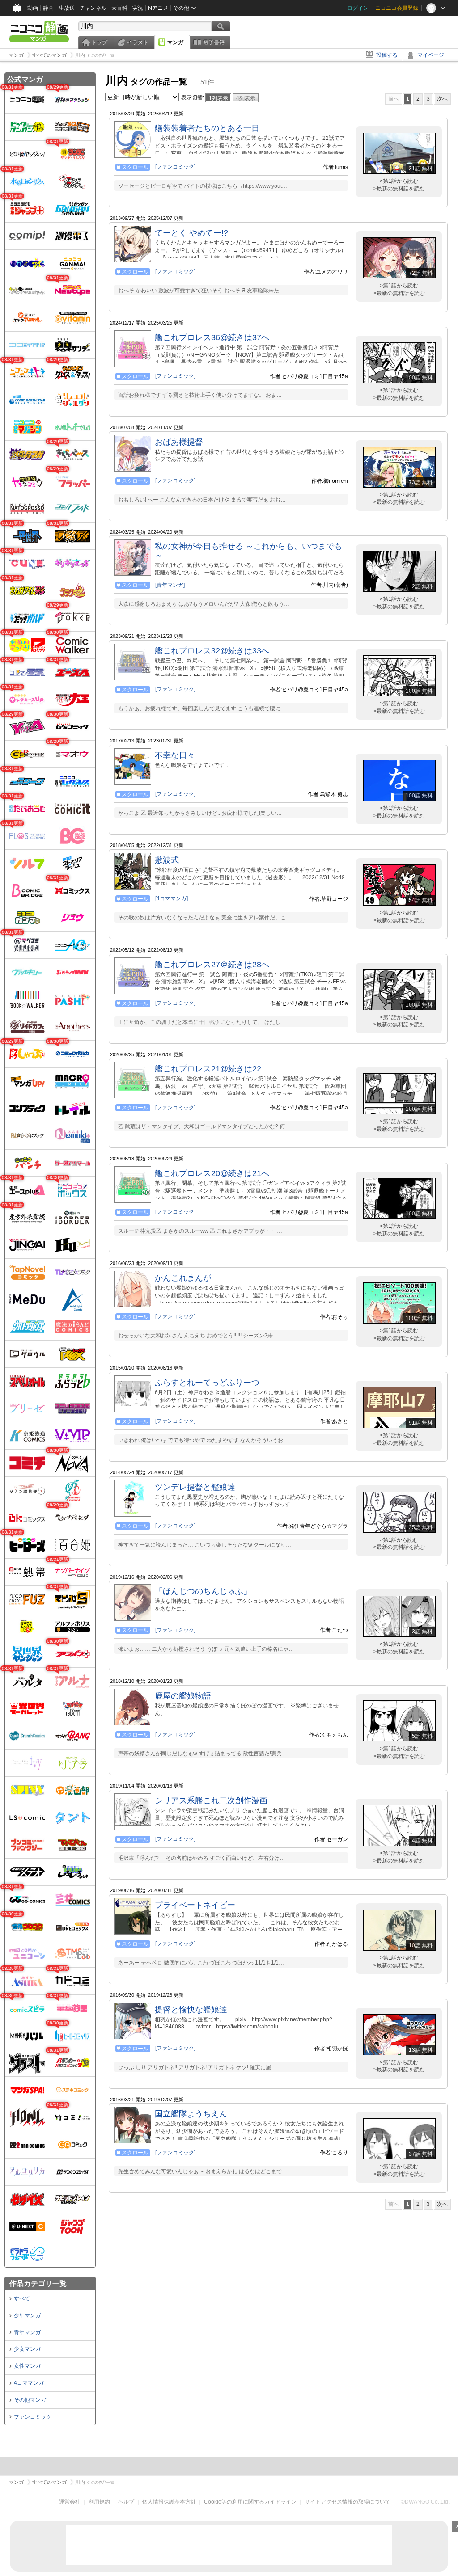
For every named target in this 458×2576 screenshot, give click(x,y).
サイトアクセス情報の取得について (348, 2502)
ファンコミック (33, 2417)
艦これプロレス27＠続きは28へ (212, 965)
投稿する (387, 55)
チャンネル (93, 8)
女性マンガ (27, 2366)
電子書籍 (214, 42)
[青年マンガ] (170, 585)
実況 (138, 8)
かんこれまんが (183, 1278)
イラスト (138, 42)
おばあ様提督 (179, 442)
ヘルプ (126, 2502)
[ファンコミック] (175, 167)
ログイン (358, 8)
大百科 (119, 8)
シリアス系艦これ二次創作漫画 (211, 1800)
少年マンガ (27, 2315)
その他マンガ (30, 2400)
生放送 (67, 8)
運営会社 (70, 2502)
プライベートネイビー (195, 1905)
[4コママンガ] (172, 898)
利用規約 (99, 2502)
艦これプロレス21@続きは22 (208, 1069)
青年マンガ (27, 2332)
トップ (99, 42)
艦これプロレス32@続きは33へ (212, 651)
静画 (48, 8)
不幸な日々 (175, 755)
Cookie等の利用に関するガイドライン (250, 2502)
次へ (442, 99)
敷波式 (167, 860)
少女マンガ (27, 2349)
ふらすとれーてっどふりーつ (207, 1383)
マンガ (175, 42)
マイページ (431, 55)
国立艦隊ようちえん (191, 2114)
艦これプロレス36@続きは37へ (212, 337)
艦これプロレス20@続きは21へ (212, 1173)
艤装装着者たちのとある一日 (207, 128)
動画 (33, 8)
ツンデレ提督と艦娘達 (195, 1487)
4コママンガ (29, 2383)
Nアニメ (158, 8)
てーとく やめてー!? (191, 233)
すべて (22, 2298)
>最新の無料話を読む (399, 189)
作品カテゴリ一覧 (38, 2283)
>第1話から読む (399, 181)
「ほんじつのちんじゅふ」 (203, 1591)
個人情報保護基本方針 (169, 2502)
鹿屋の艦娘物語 (183, 1696)
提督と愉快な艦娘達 (191, 2010)
